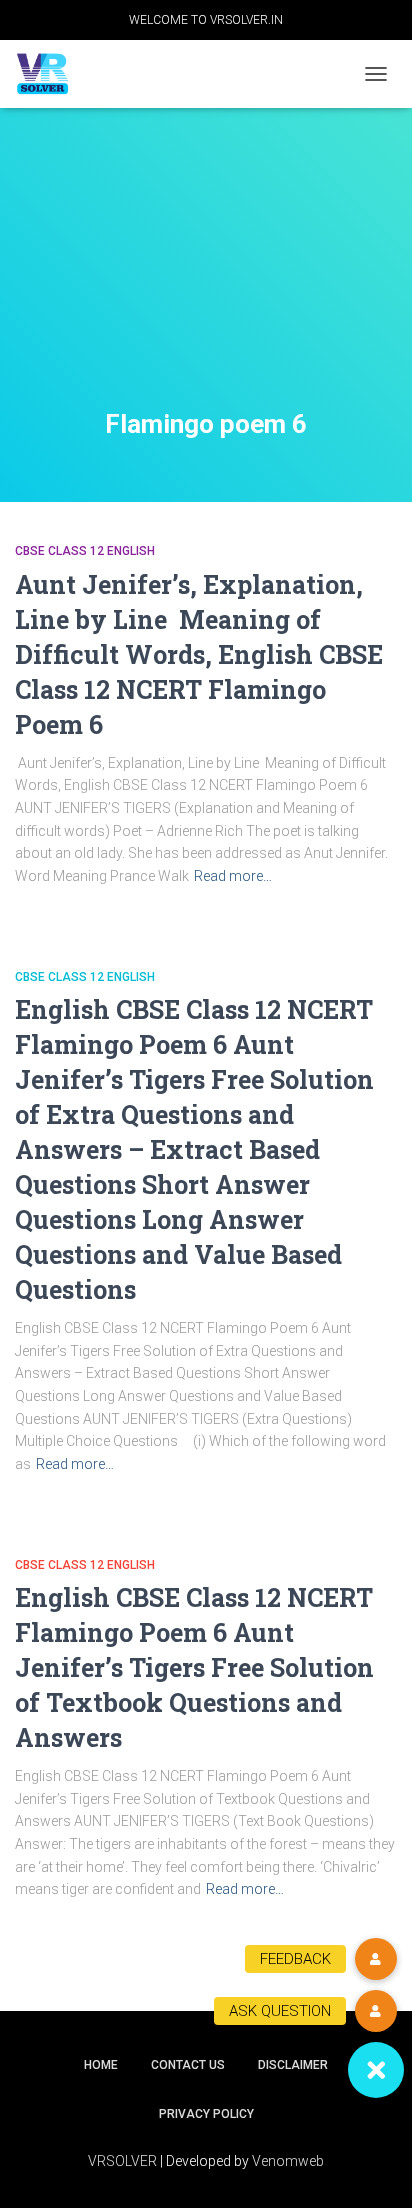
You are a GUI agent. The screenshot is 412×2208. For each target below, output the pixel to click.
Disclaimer (293, 2065)
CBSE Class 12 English (85, 551)
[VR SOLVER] (50, 74)
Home (101, 2065)
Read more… (233, 876)
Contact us (188, 2065)
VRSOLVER (122, 2161)
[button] (376, 2070)
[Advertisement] (206, 283)
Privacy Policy (206, 2114)
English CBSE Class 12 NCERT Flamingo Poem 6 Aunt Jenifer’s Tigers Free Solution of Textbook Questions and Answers (194, 1667)
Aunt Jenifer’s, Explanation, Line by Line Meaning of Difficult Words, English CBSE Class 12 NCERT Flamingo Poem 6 (199, 654)
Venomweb (288, 2161)
